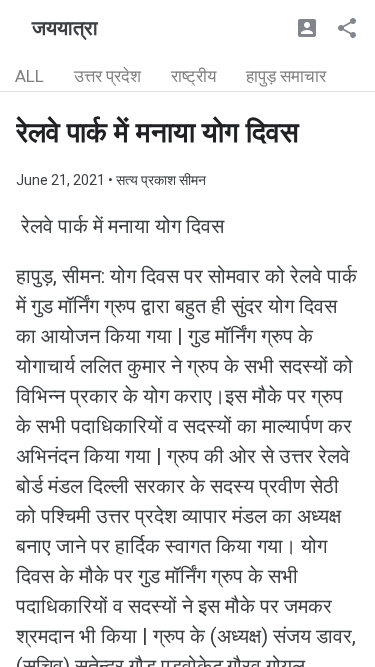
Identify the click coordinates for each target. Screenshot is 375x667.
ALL (29, 76)
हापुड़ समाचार (286, 76)
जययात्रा (65, 28)
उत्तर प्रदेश (107, 76)
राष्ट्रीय (193, 76)
